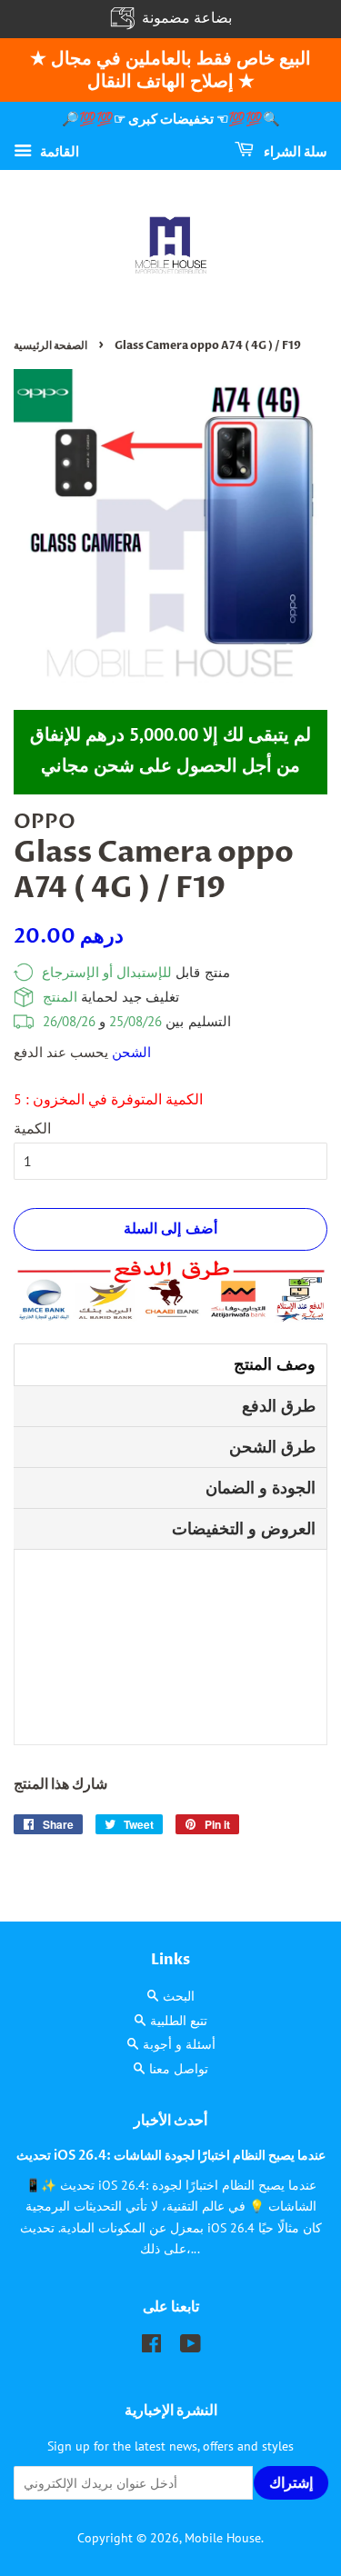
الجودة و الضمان (261, 1488)
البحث (179, 1996)
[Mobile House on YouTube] (191, 2347)
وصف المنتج (275, 1364)
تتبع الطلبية (179, 2021)
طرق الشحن (272, 1447)
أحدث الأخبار (170, 2121)
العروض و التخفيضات (244, 1528)
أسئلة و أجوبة (179, 2044)
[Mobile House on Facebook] (151, 2347)
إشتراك (290, 2483)
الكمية (32, 1128)
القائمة (58, 150)
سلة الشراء (294, 151)
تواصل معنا (179, 2069)
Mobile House (223, 2538)
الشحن (131, 1052)
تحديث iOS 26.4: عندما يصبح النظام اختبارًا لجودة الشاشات (171, 2156)
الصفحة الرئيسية (50, 345)
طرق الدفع (279, 1406)
